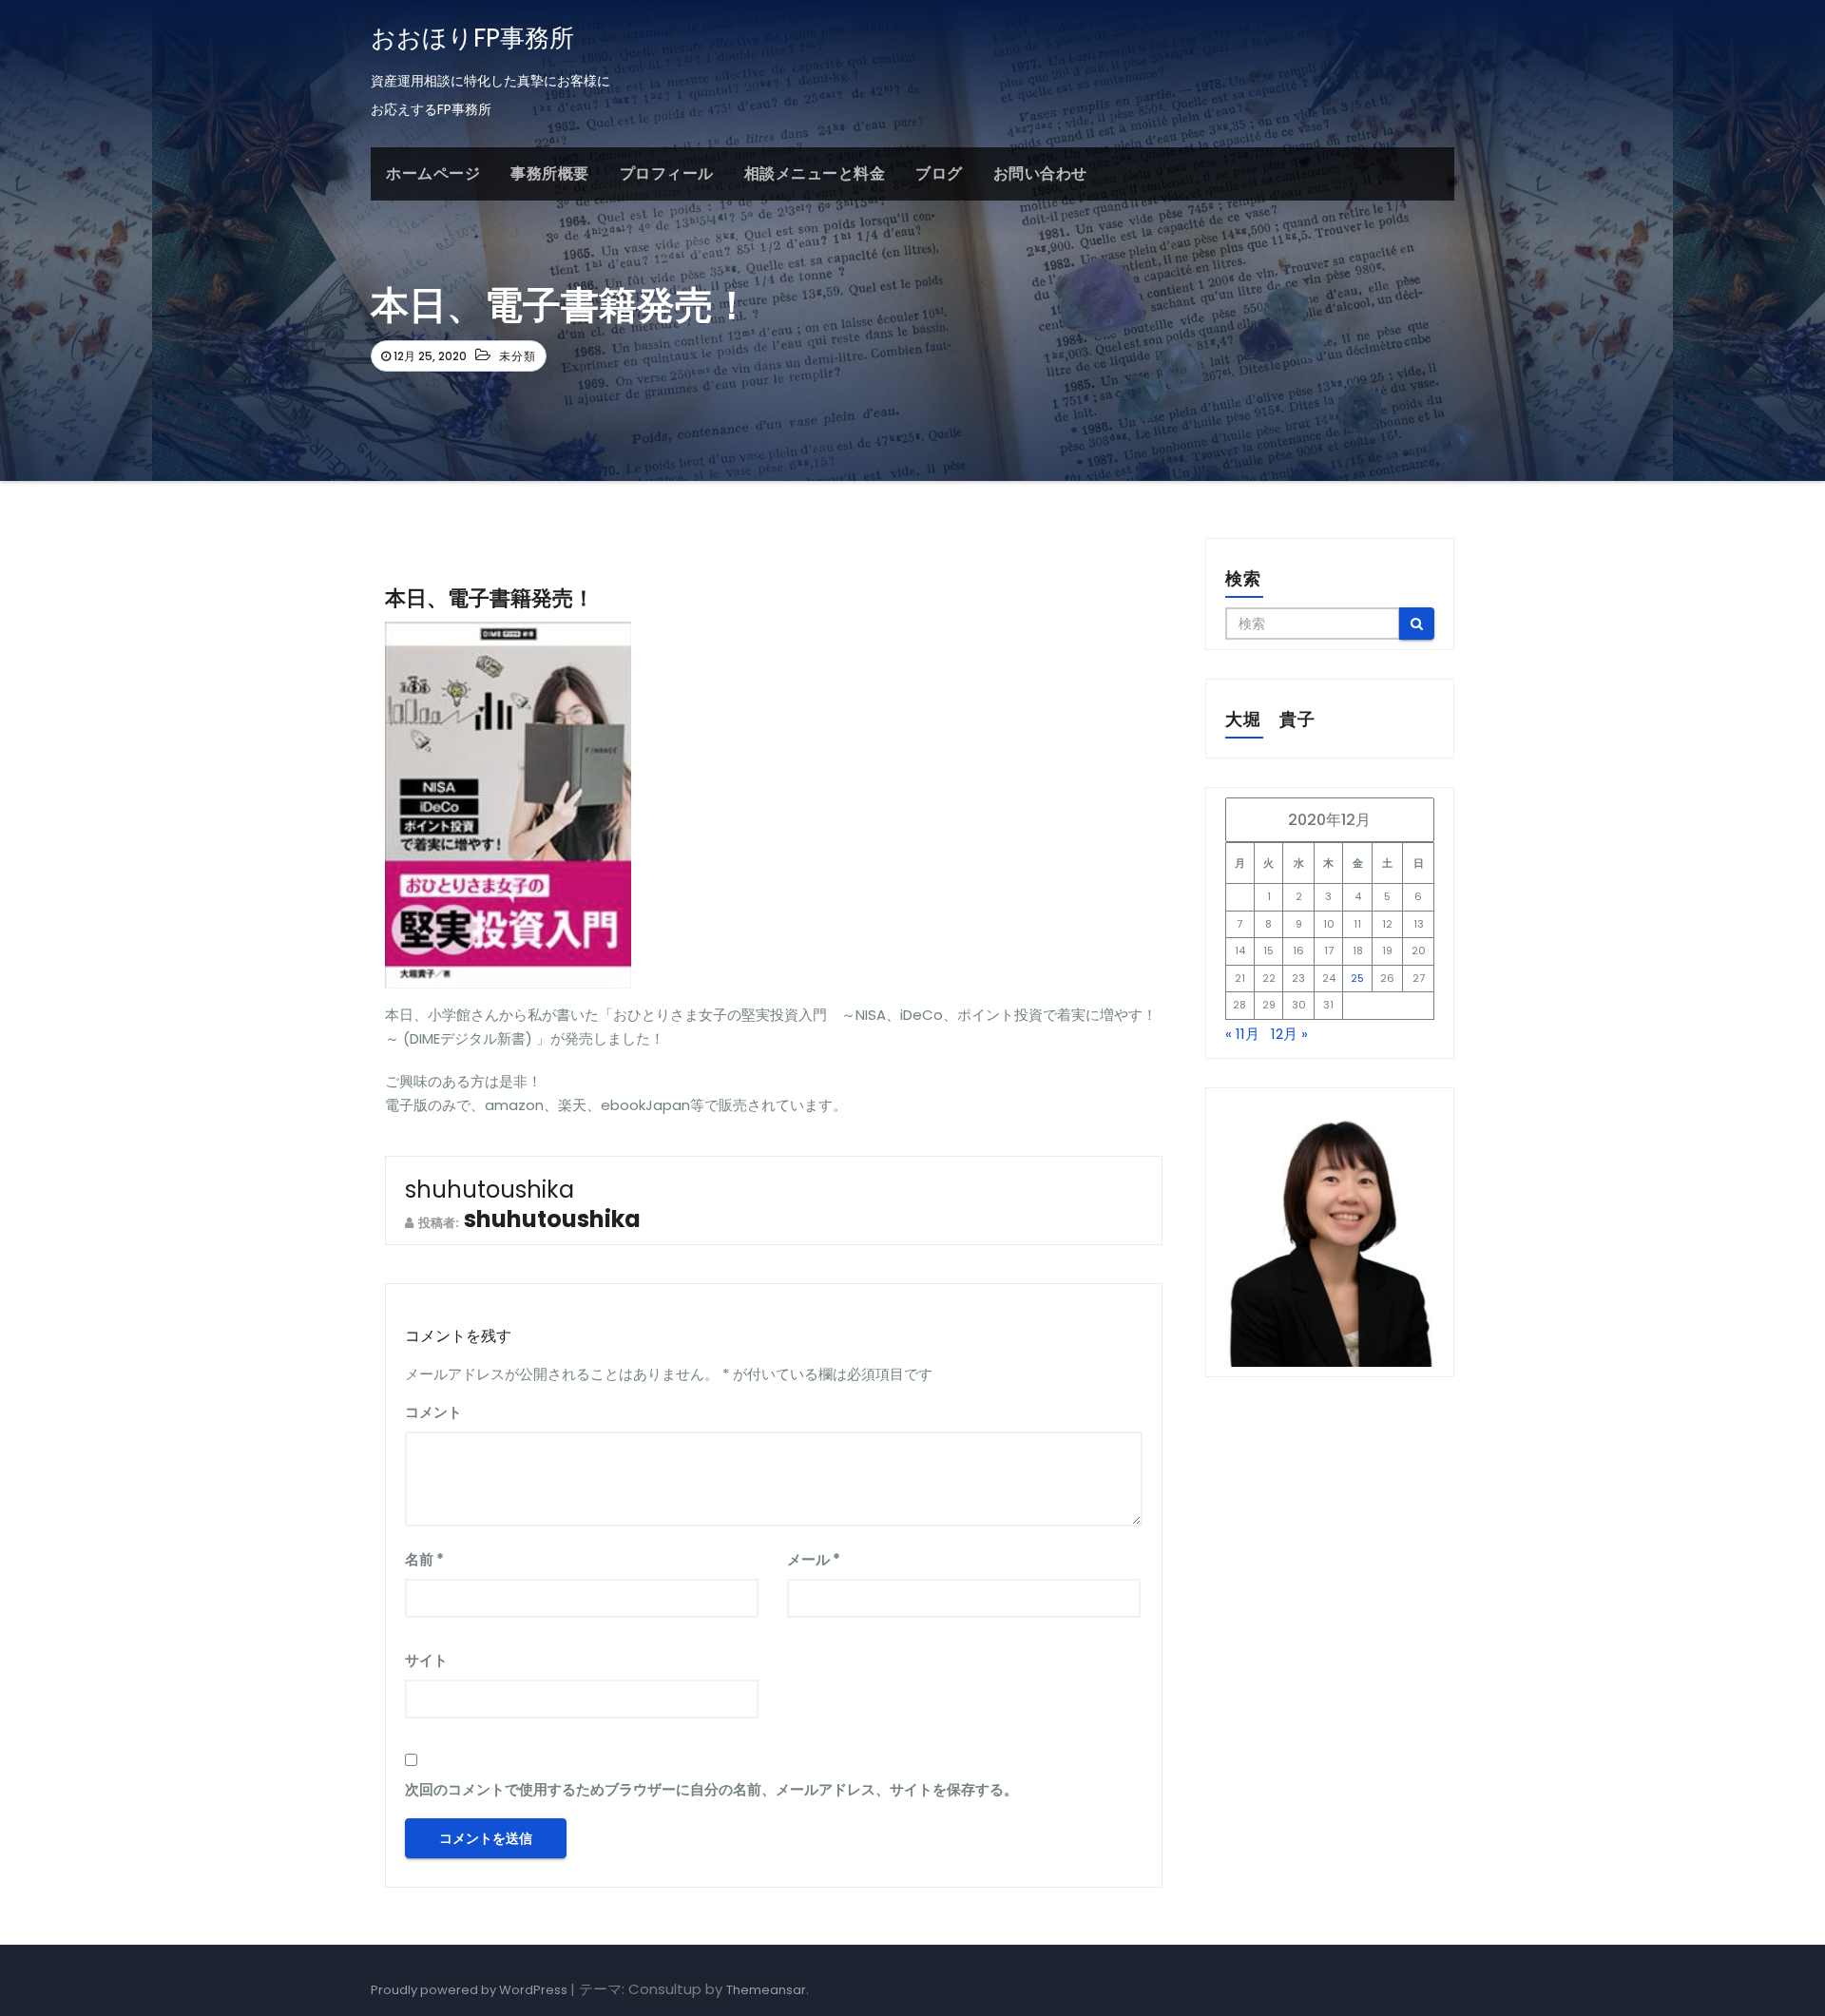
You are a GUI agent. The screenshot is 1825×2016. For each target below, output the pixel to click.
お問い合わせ (1040, 173)
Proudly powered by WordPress (471, 1990)
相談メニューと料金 (815, 173)
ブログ (939, 173)
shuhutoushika (490, 1190)
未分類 (518, 356)
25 (1357, 978)
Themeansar (766, 1990)
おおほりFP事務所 (472, 38)
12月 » (1289, 1034)
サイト (426, 1660)
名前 (424, 1559)
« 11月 (1242, 1034)
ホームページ (433, 173)
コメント (433, 1412)
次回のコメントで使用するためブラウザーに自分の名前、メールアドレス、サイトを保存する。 (711, 1789)
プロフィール (667, 173)
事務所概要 (550, 173)
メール (814, 1559)
